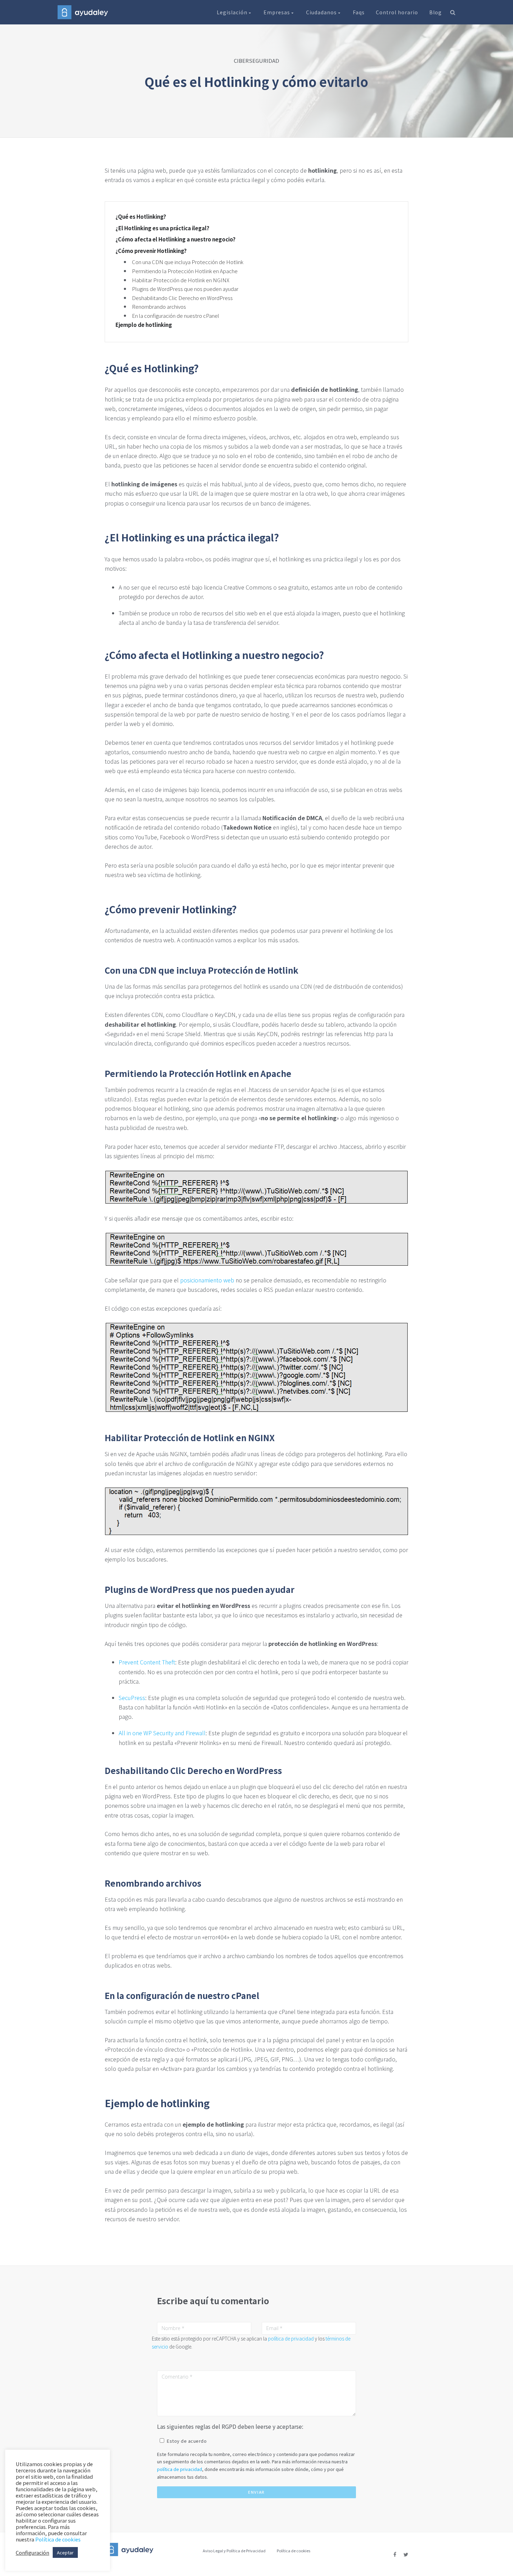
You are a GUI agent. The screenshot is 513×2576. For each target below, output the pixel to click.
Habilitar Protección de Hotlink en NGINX (181, 280)
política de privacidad (291, 2338)
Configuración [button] (32, 2553)
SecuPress (132, 1698)
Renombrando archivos (159, 306)
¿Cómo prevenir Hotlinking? (151, 251)
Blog (436, 12)
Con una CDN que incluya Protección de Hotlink (188, 262)
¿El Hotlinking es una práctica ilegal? (162, 228)
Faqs (359, 12)
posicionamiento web (207, 1280)
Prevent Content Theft (147, 1662)
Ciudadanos (322, 12)
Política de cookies (293, 2551)
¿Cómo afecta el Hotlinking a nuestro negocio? (176, 239)
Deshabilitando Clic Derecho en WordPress (182, 298)
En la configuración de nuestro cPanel (176, 316)
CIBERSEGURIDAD (256, 61)
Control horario (397, 12)
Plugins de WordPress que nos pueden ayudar (185, 289)
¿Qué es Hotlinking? (141, 217)
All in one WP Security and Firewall (162, 1733)
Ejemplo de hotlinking (144, 325)
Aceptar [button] (65, 2552)
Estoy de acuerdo (187, 2441)
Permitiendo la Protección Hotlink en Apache (185, 271)
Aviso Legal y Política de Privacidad (234, 2551)
